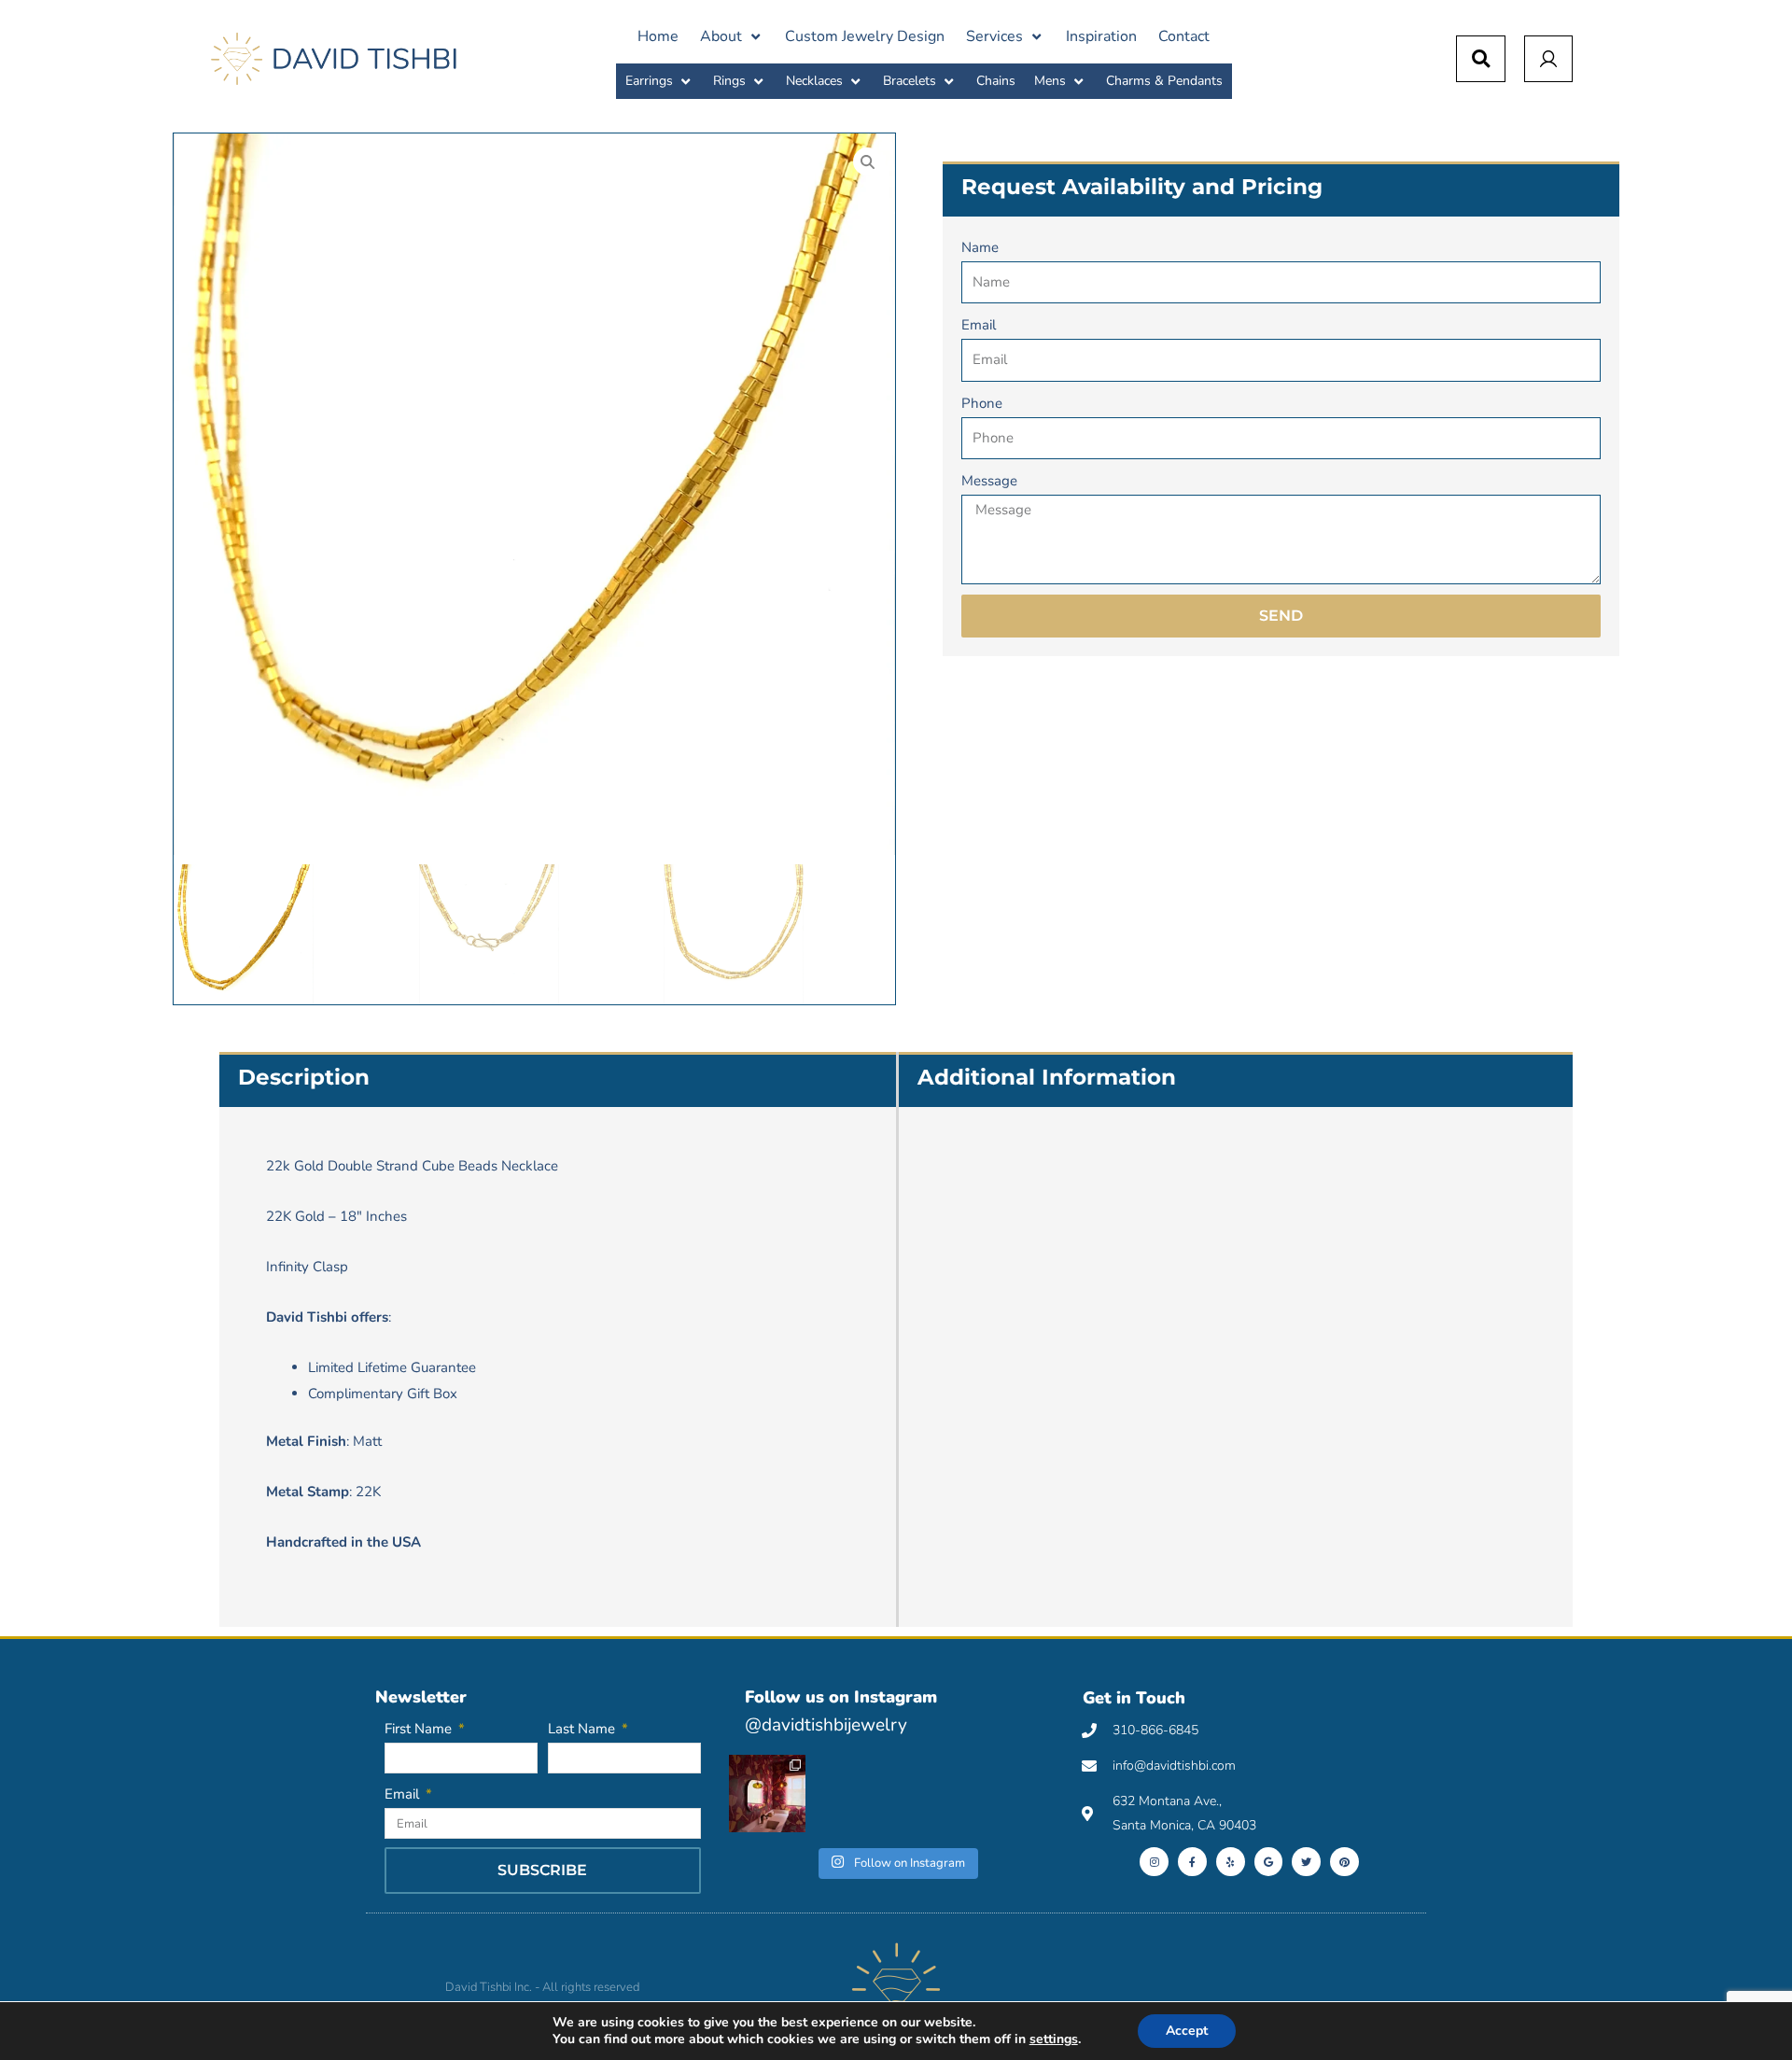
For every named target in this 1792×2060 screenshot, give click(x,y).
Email (979, 325)
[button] (732, 36)
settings (1054, 2039)
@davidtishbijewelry (826, 1725)
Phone (982, 403)
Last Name (583, 1729)
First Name (420, 1729)
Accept (1187, 2031)
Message (989, 481)
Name (980, 247)
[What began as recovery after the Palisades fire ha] (767, 1793)
